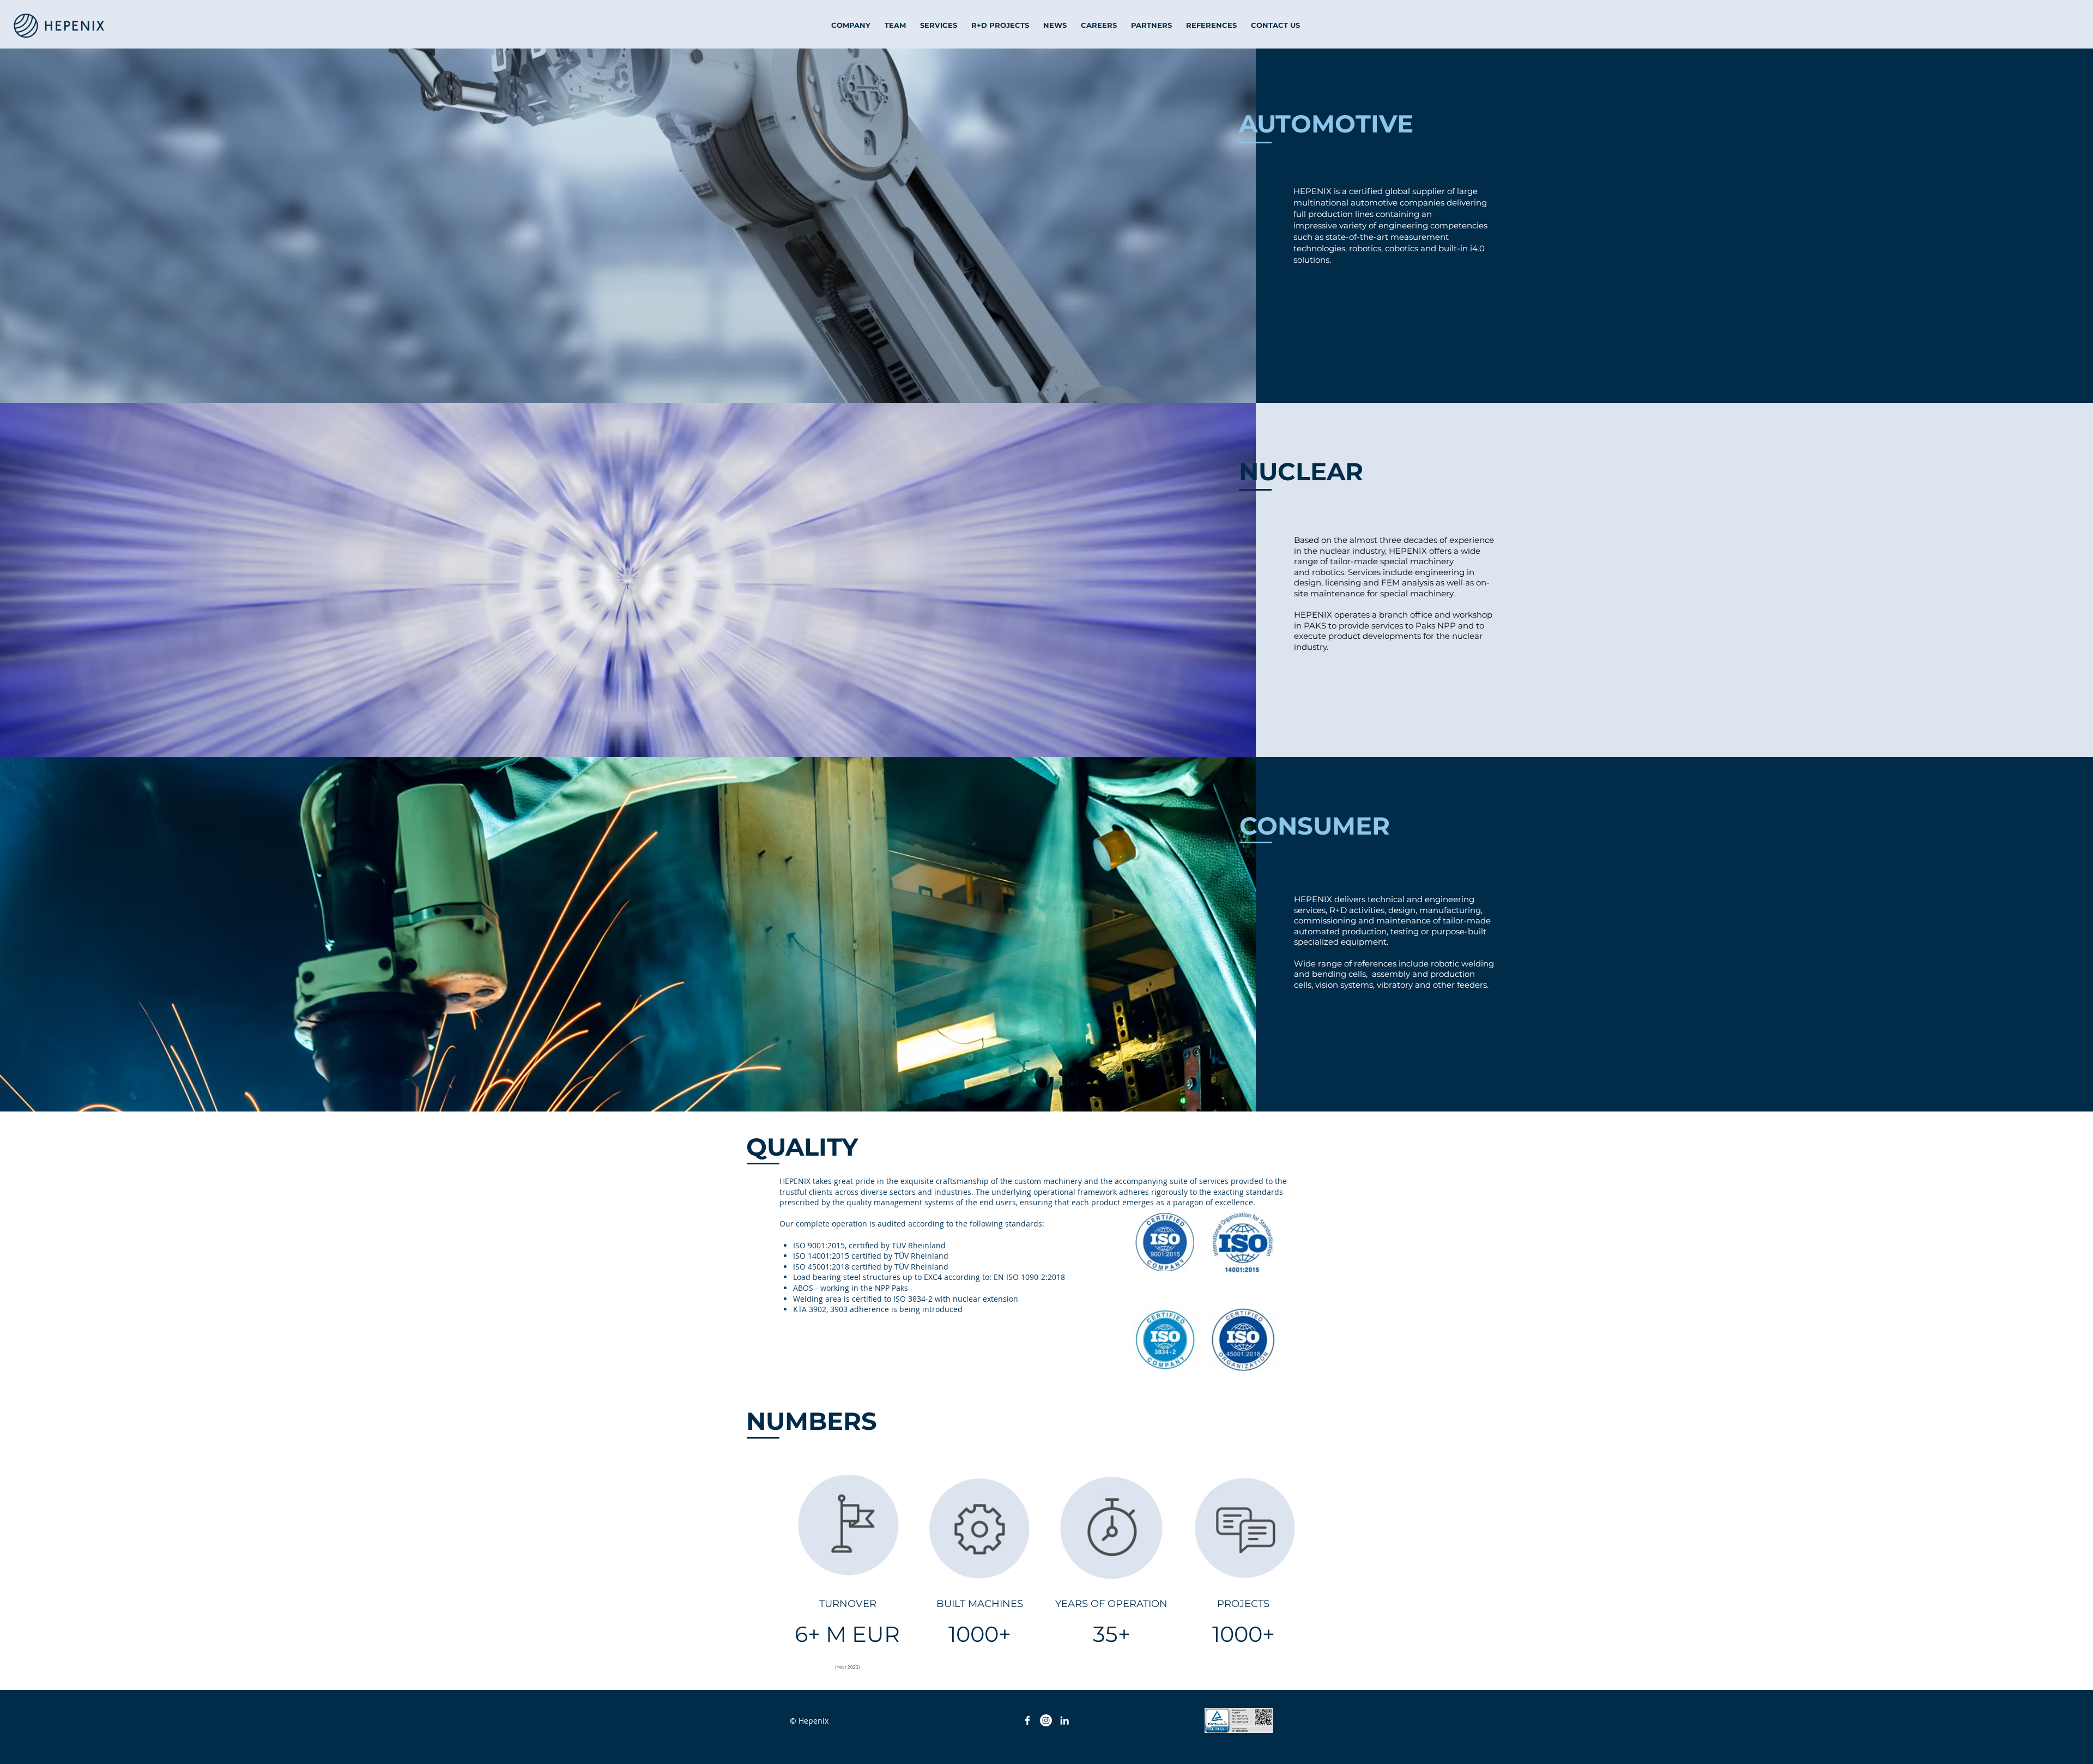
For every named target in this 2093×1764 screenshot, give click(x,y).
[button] (1326, 123)
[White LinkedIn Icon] (1064, 1720)
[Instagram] (1046, 1720)
